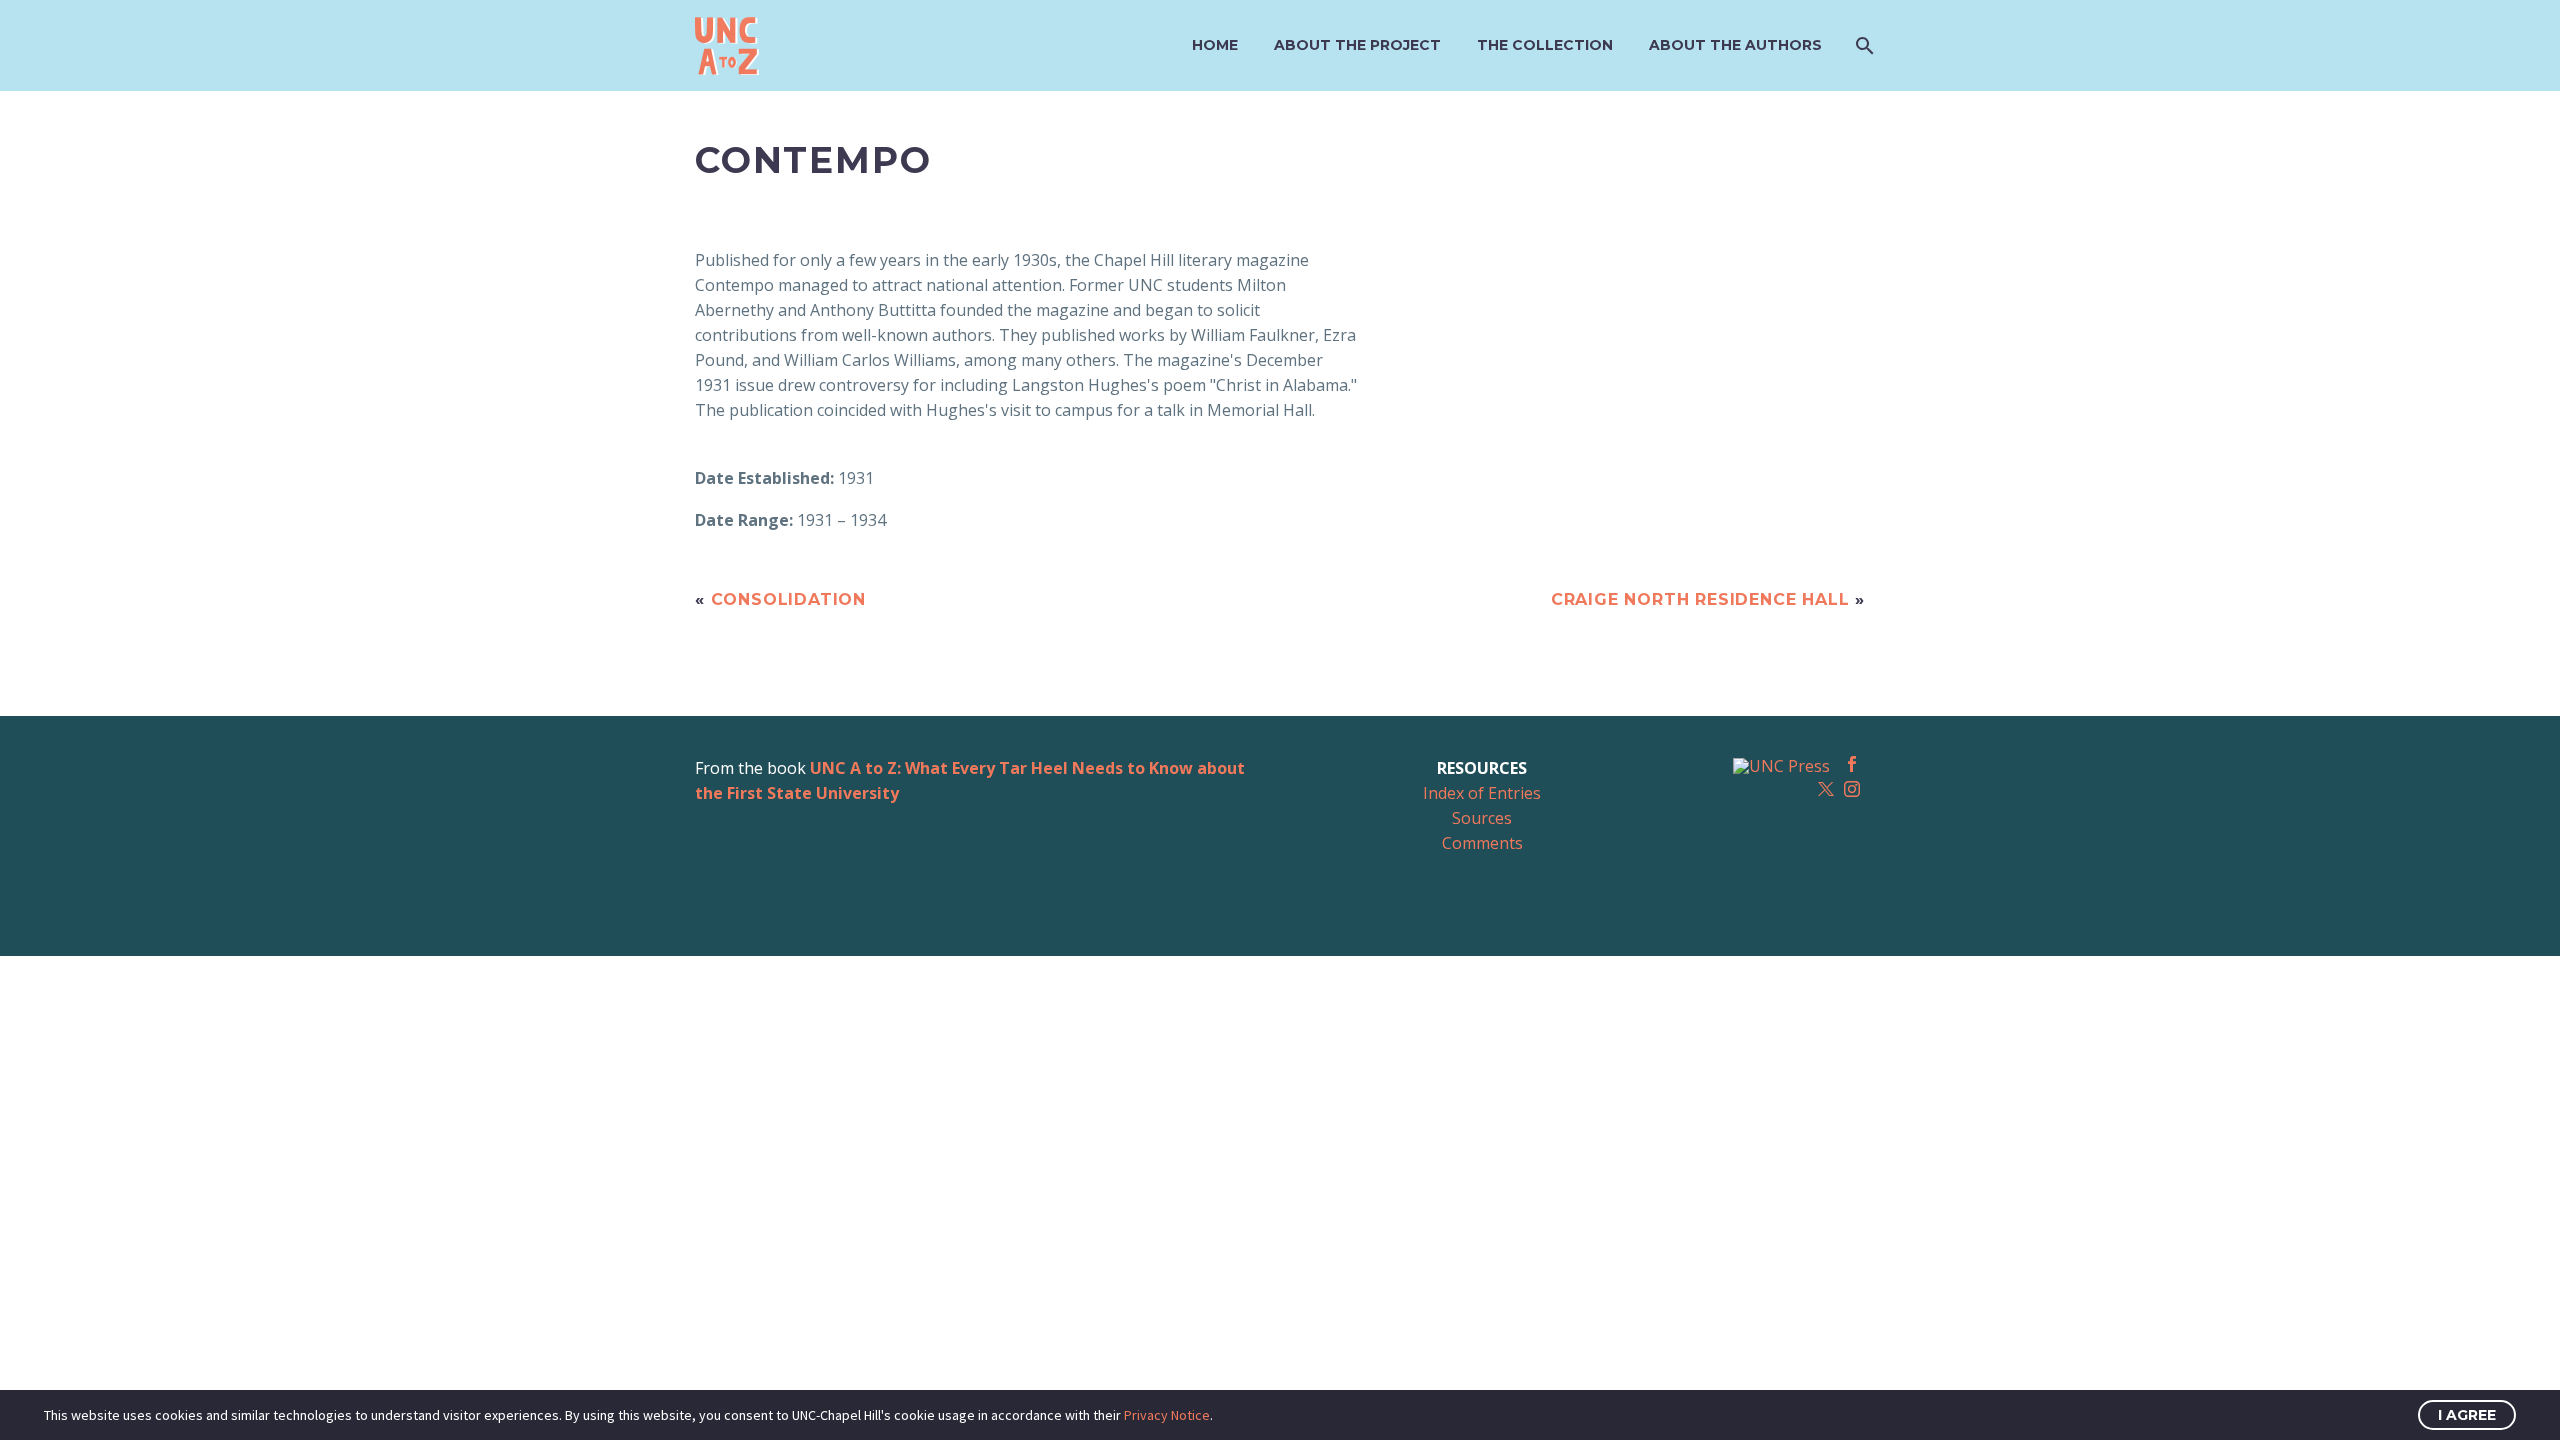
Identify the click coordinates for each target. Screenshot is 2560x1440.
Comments (1482, 843)
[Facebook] (1852, 764)
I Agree (2467, 1415)
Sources (1482, 818)
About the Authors (1735, 45)
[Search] (1862, 45)
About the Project (1357, 45)
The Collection (1545, 45)
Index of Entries (1482, 793)
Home (1215, 45)
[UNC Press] (1781, 765)
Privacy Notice (1167, 1415)
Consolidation (788, 599)
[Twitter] (1826, 789)
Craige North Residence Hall (1700, 599)
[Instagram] (1852, 789)
